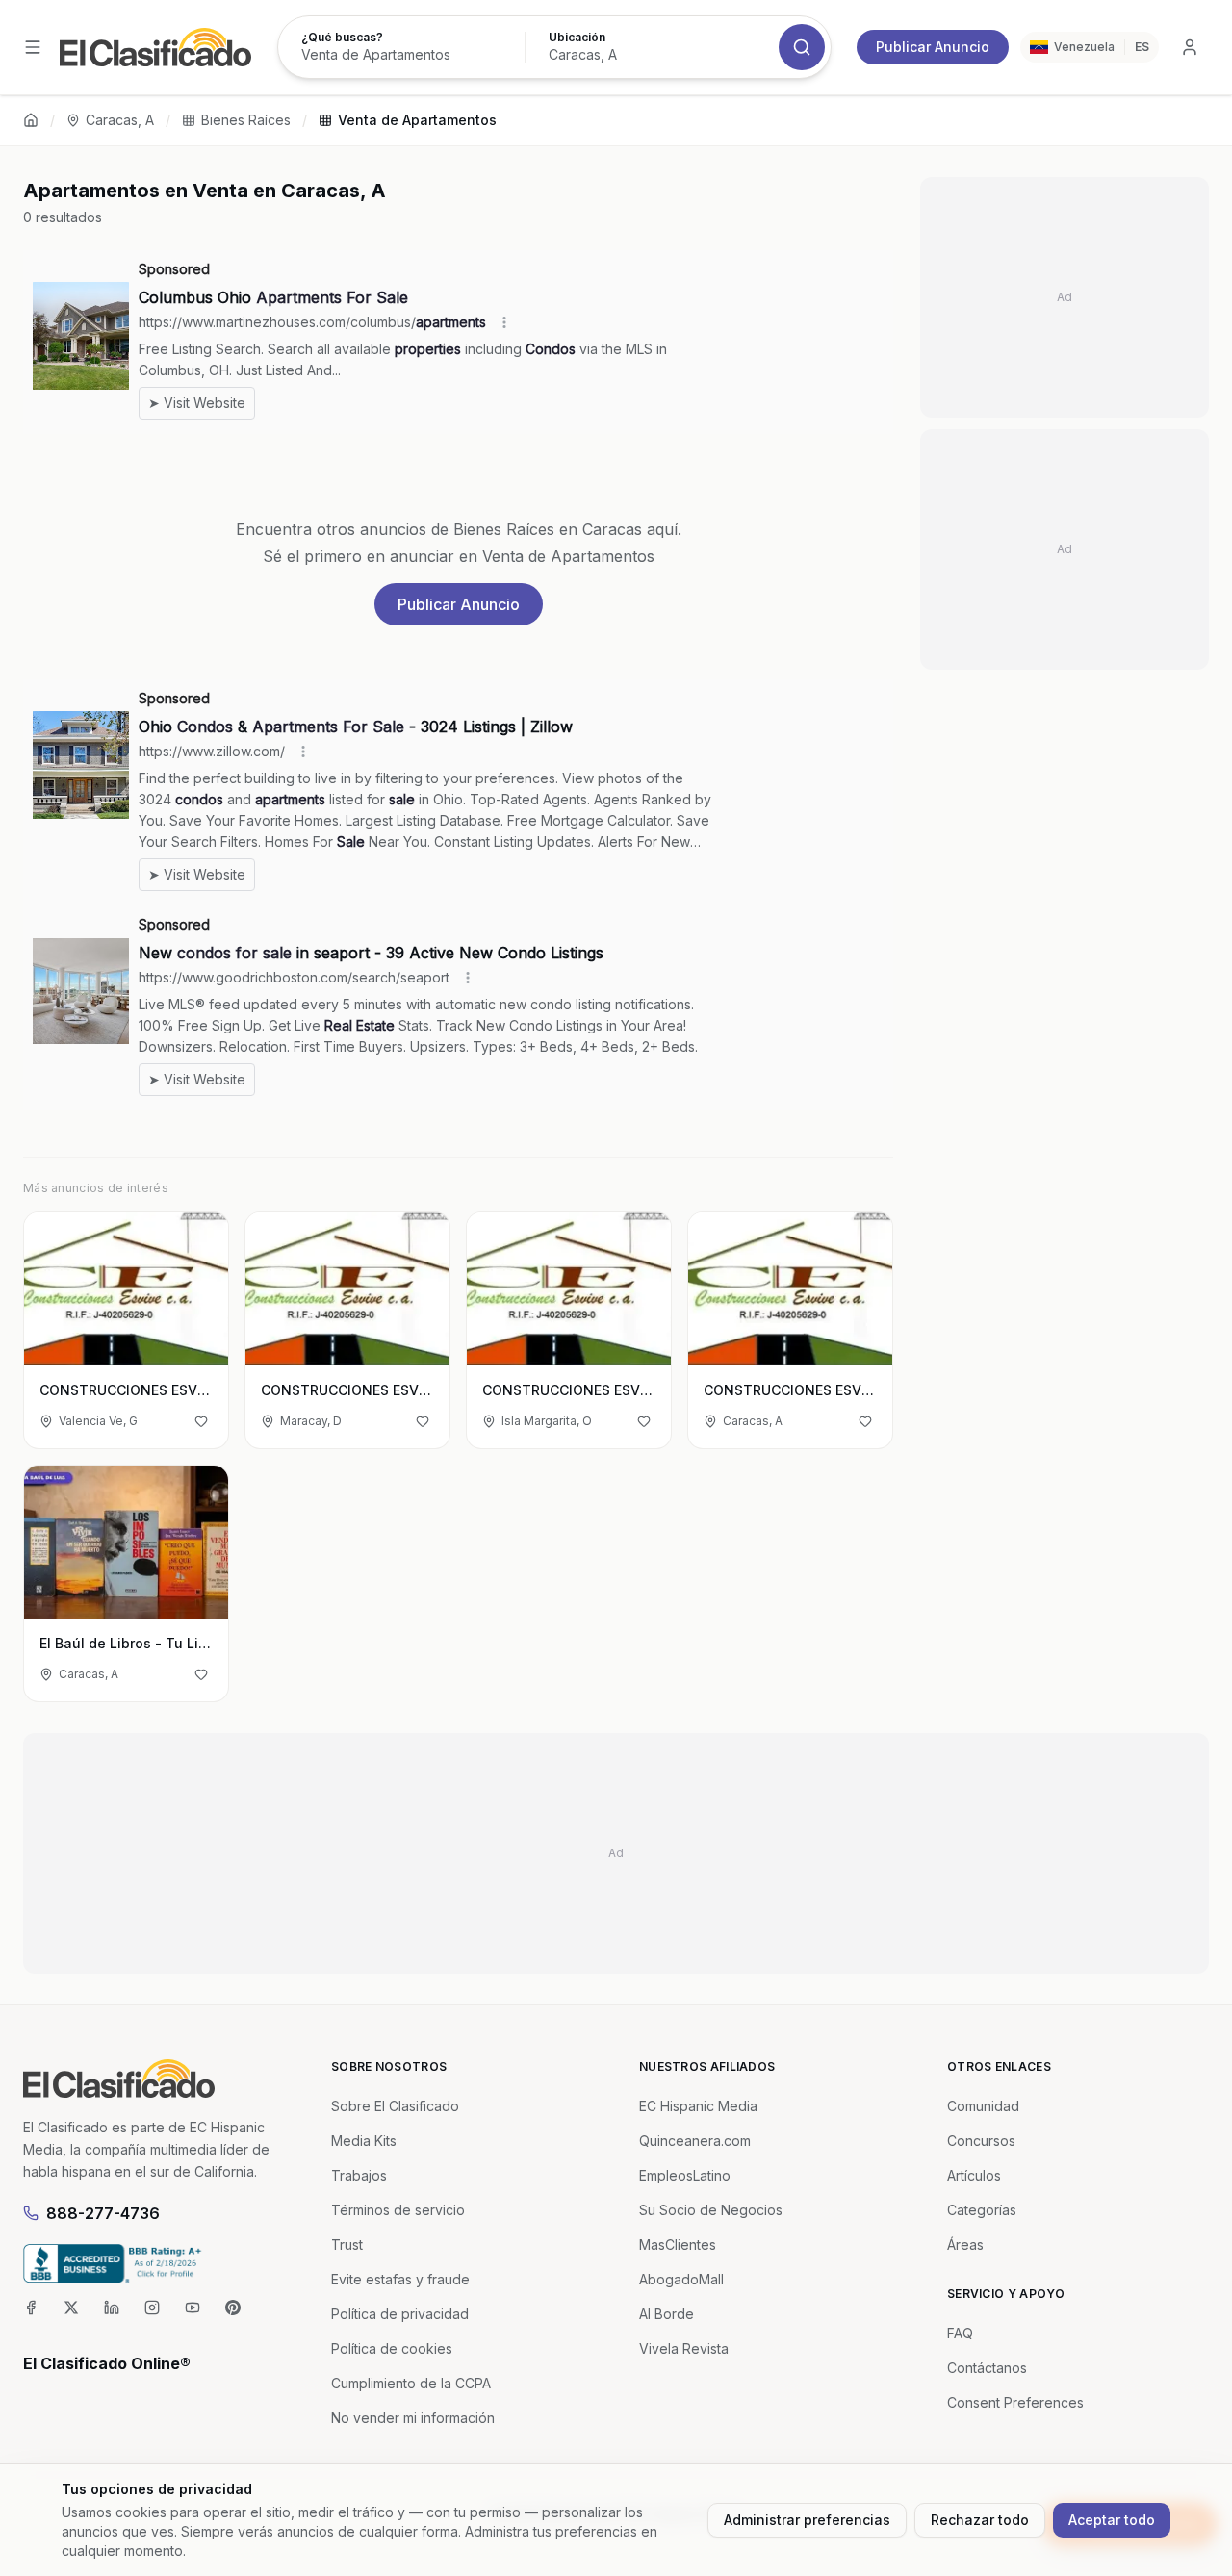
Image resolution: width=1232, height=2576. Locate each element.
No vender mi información (413, 2418)
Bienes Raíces (246, 120)
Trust (347, 2244)
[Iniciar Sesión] (1190, 47)
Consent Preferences (1015, 2402)
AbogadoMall (681, 2279)
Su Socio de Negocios (711, 2210)
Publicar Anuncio (933, 47)
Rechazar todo (980, 2520)
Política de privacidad (400, 2314)
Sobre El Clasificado (395, 2106)
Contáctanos (987, 2368)
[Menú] (33, 47)
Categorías (982, 2210)
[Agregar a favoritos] (201, 1421)
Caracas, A (120, 120)
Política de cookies (392, 2348)
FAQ (960, 2333)
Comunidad (983, 2106)
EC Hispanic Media (698, 2106)
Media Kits (364, 2141)
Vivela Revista (684, 2348)
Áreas (965, 2244)
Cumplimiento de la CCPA (411, 2383)
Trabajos (359, 2175)
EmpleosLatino (685, 2175)
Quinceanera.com (695, 2141)
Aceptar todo (1112, 2520)
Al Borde (667, 2314)
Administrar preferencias (807, 2520)
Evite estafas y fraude (400, 2279)
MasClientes (678, 2244)
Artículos (974, 2175)
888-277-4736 (103, 2213)
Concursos (981, 2141)
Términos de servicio (398, 2210)
